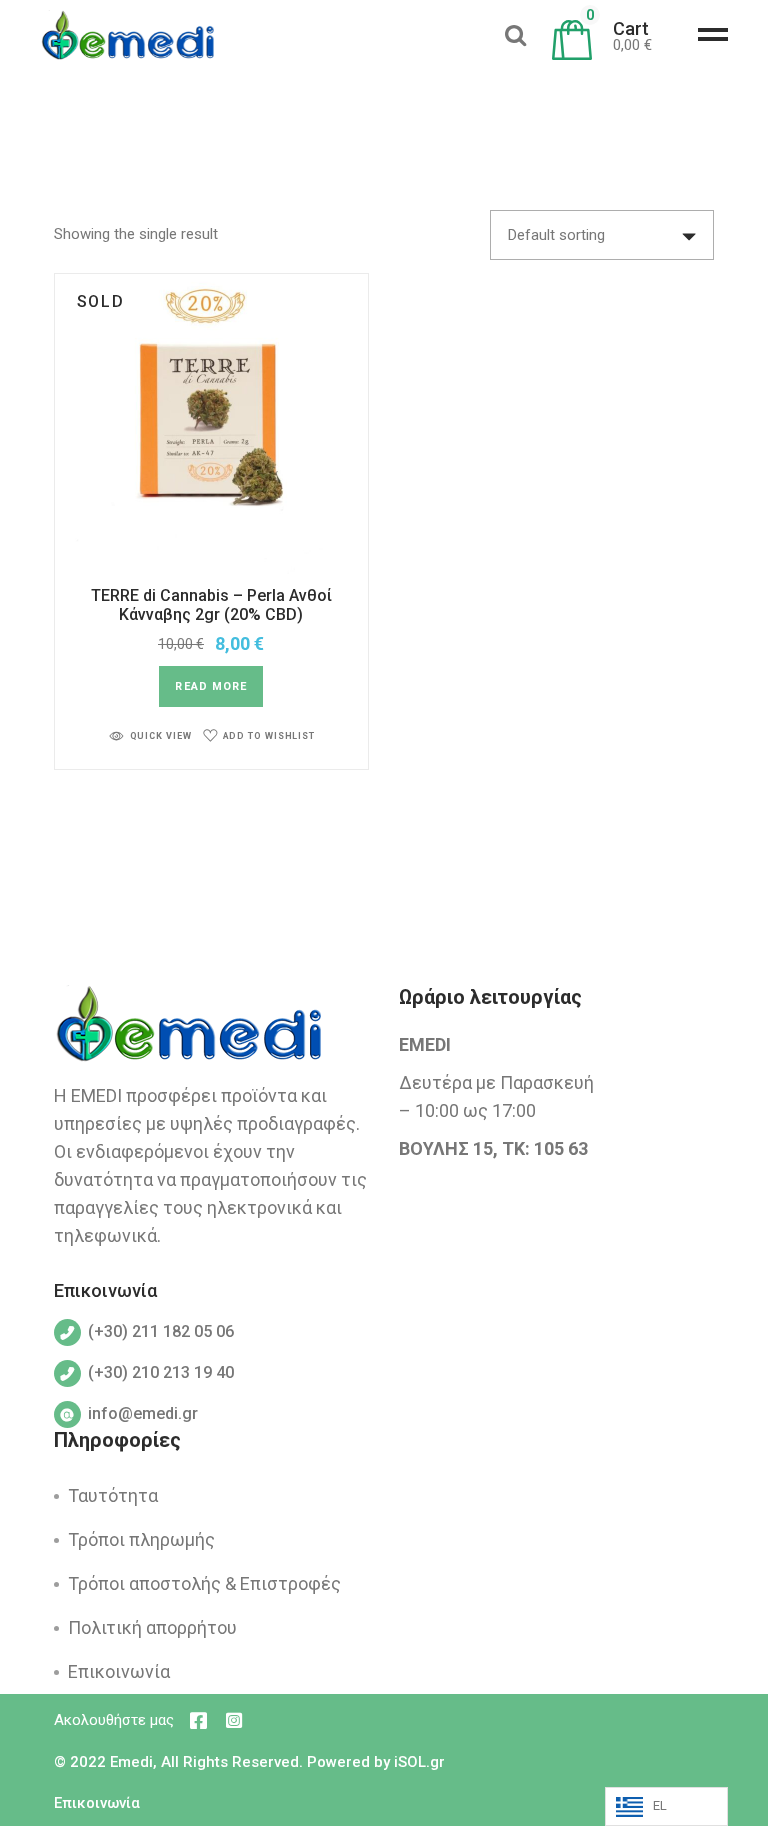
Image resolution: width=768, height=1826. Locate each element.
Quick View (161, 736)
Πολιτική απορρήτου (152, 1627)
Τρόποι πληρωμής (141, 1539)
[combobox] (602, 235)
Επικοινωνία (119, 1671)
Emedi (131, 1762)
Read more (211, 686)
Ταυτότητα (113, 1495)
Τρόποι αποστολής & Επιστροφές (204, 1583)
